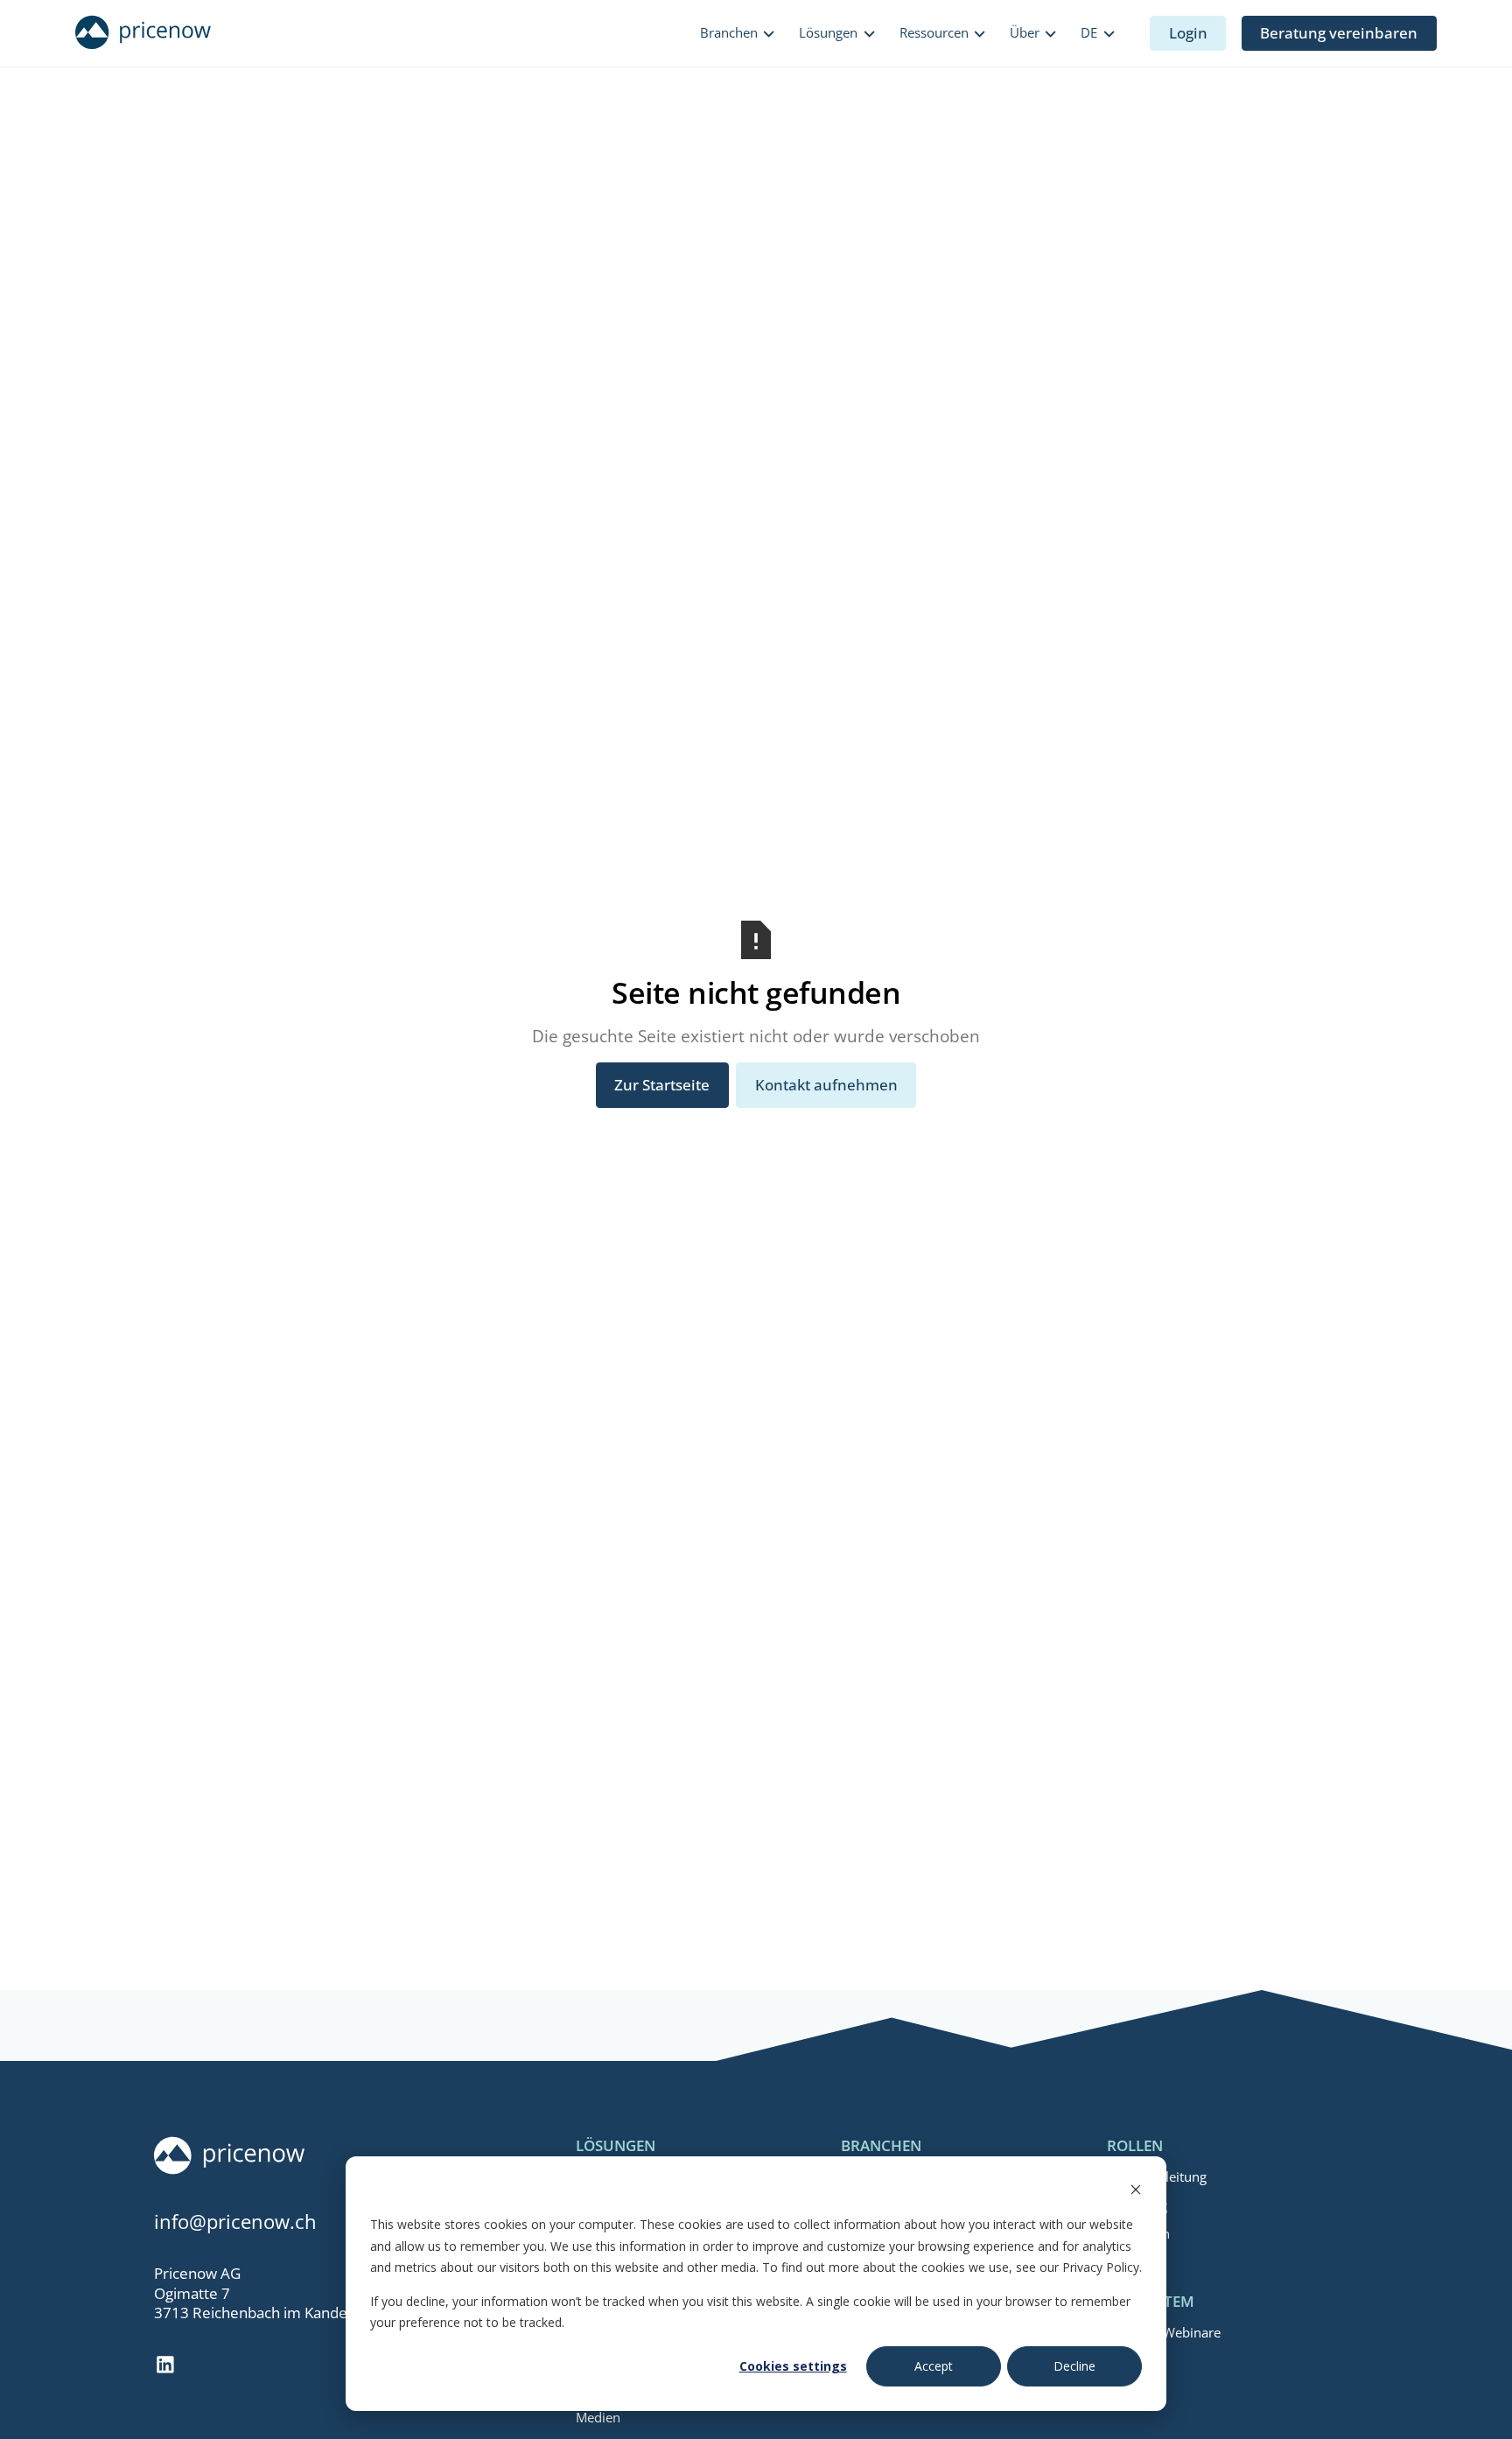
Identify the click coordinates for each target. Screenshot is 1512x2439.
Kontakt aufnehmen (826, 1085)
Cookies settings (793, 2366)
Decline (1074, 2366)
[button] (738, 34)
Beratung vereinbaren (1339, 33)
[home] (143, 33)
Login (1188, 33)
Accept (934, 2366)
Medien (598, 2417)
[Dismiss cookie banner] (1136, 2192)
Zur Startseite (662, 1085)
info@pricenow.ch (235, 2222)
